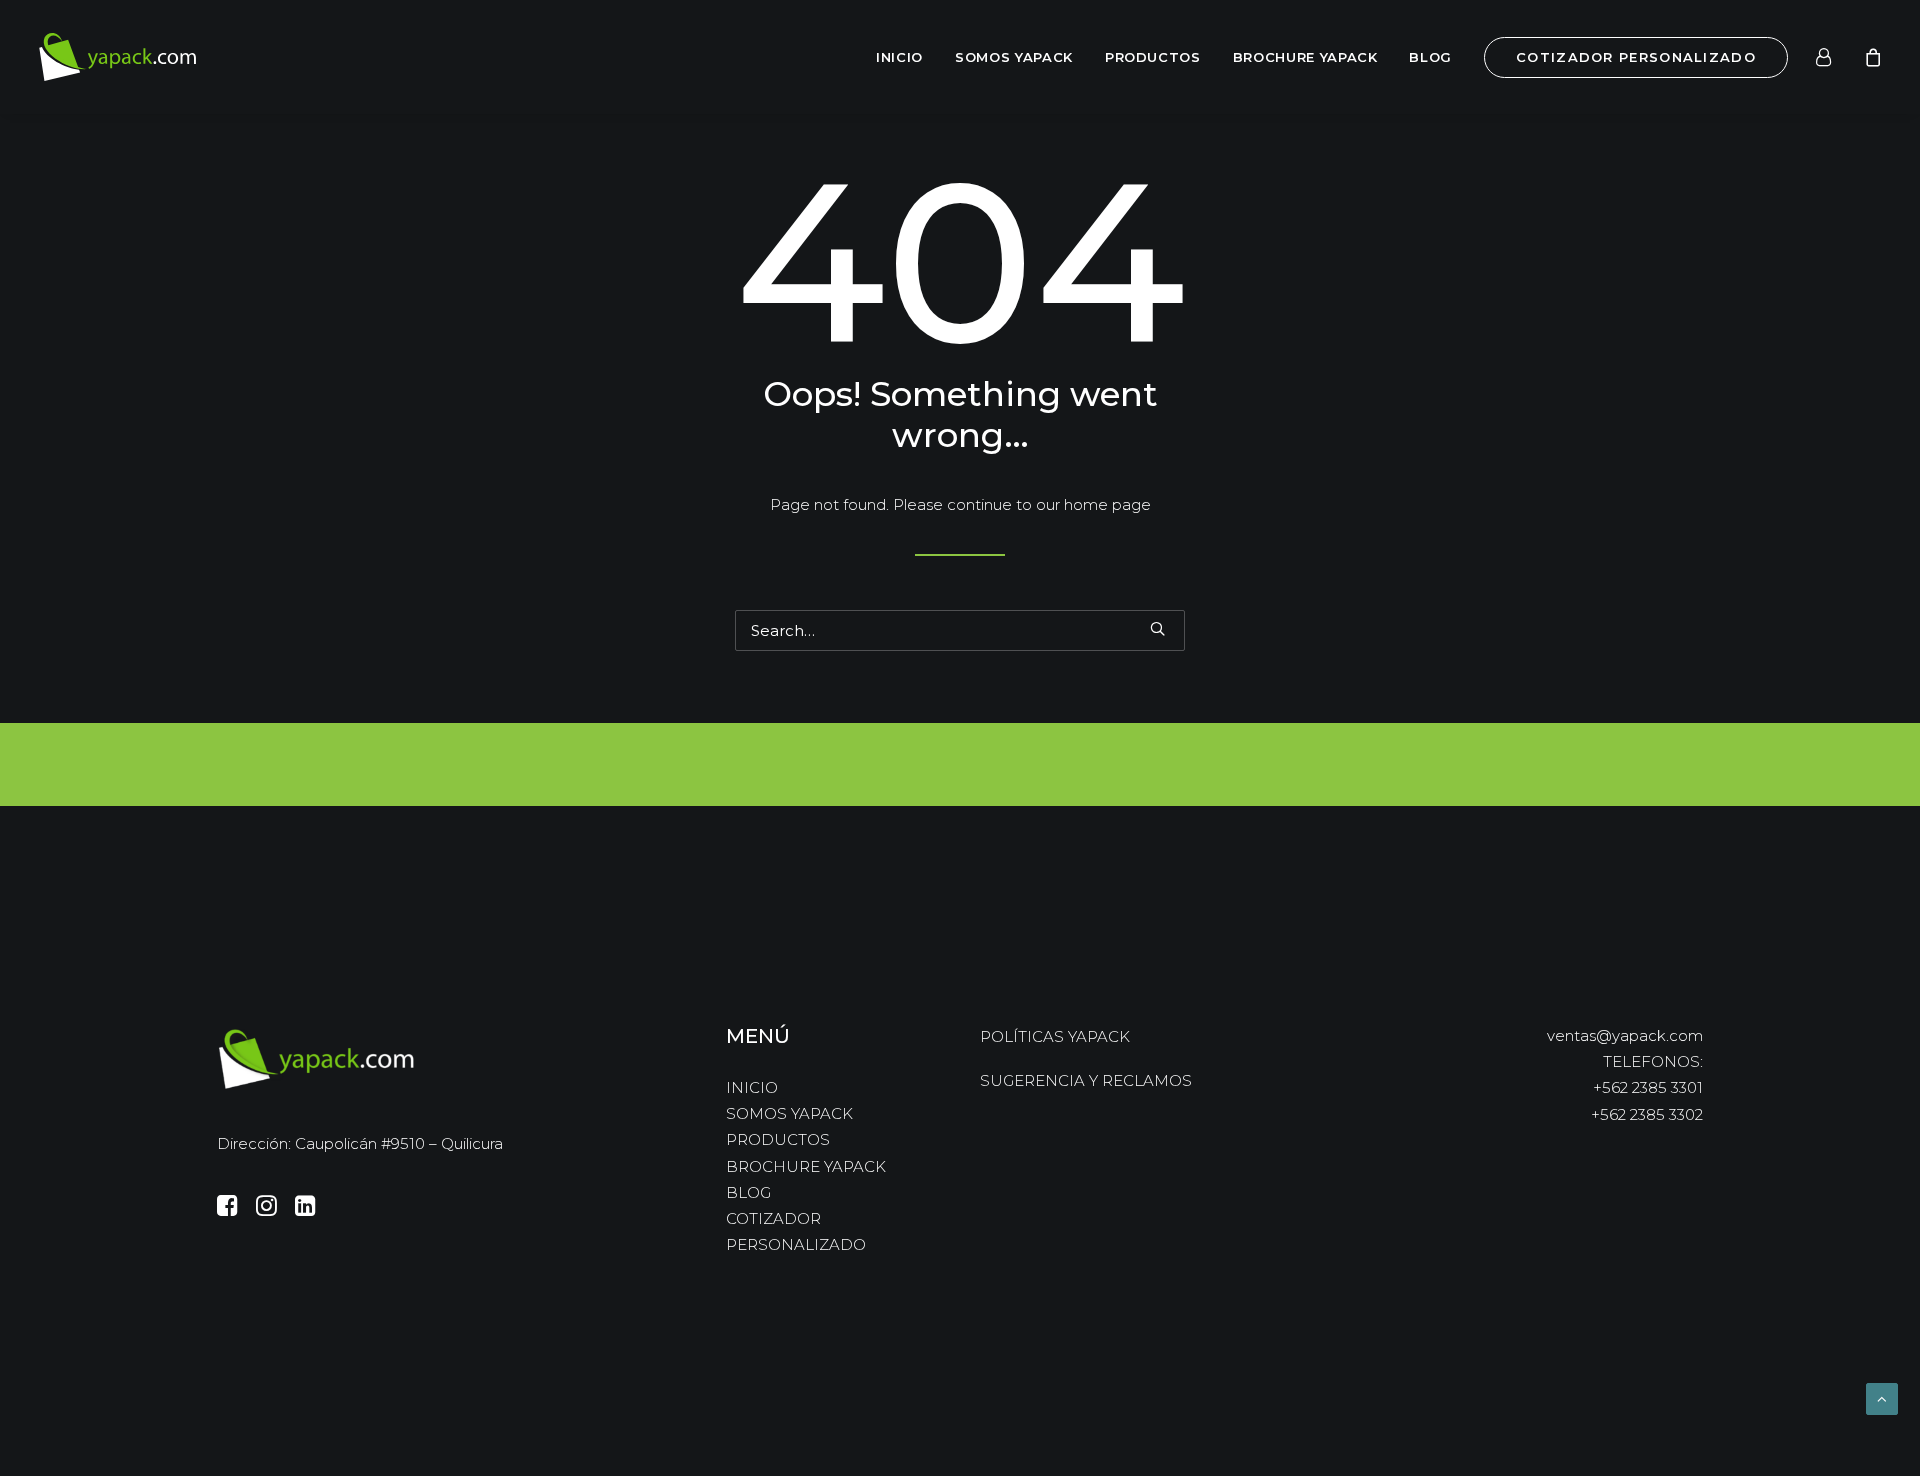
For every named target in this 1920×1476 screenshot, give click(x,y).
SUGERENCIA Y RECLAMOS (1086, 1080)
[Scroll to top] (1882, 1397)
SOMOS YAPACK (1014, 57)
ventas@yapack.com (1625, 1035)
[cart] (1870, 57)
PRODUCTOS (1153, 57)
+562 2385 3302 (1647, 1114)
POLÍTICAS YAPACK (1055, 1036)
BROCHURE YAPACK (1305, 57)
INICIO (899, 57)
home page (1107, 504)
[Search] (960, 630)
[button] (1157, 628)
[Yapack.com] (118, 57)
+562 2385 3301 (1648, 1087)
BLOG (1430, 57)
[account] (1835, 57)
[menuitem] (899, 57)
